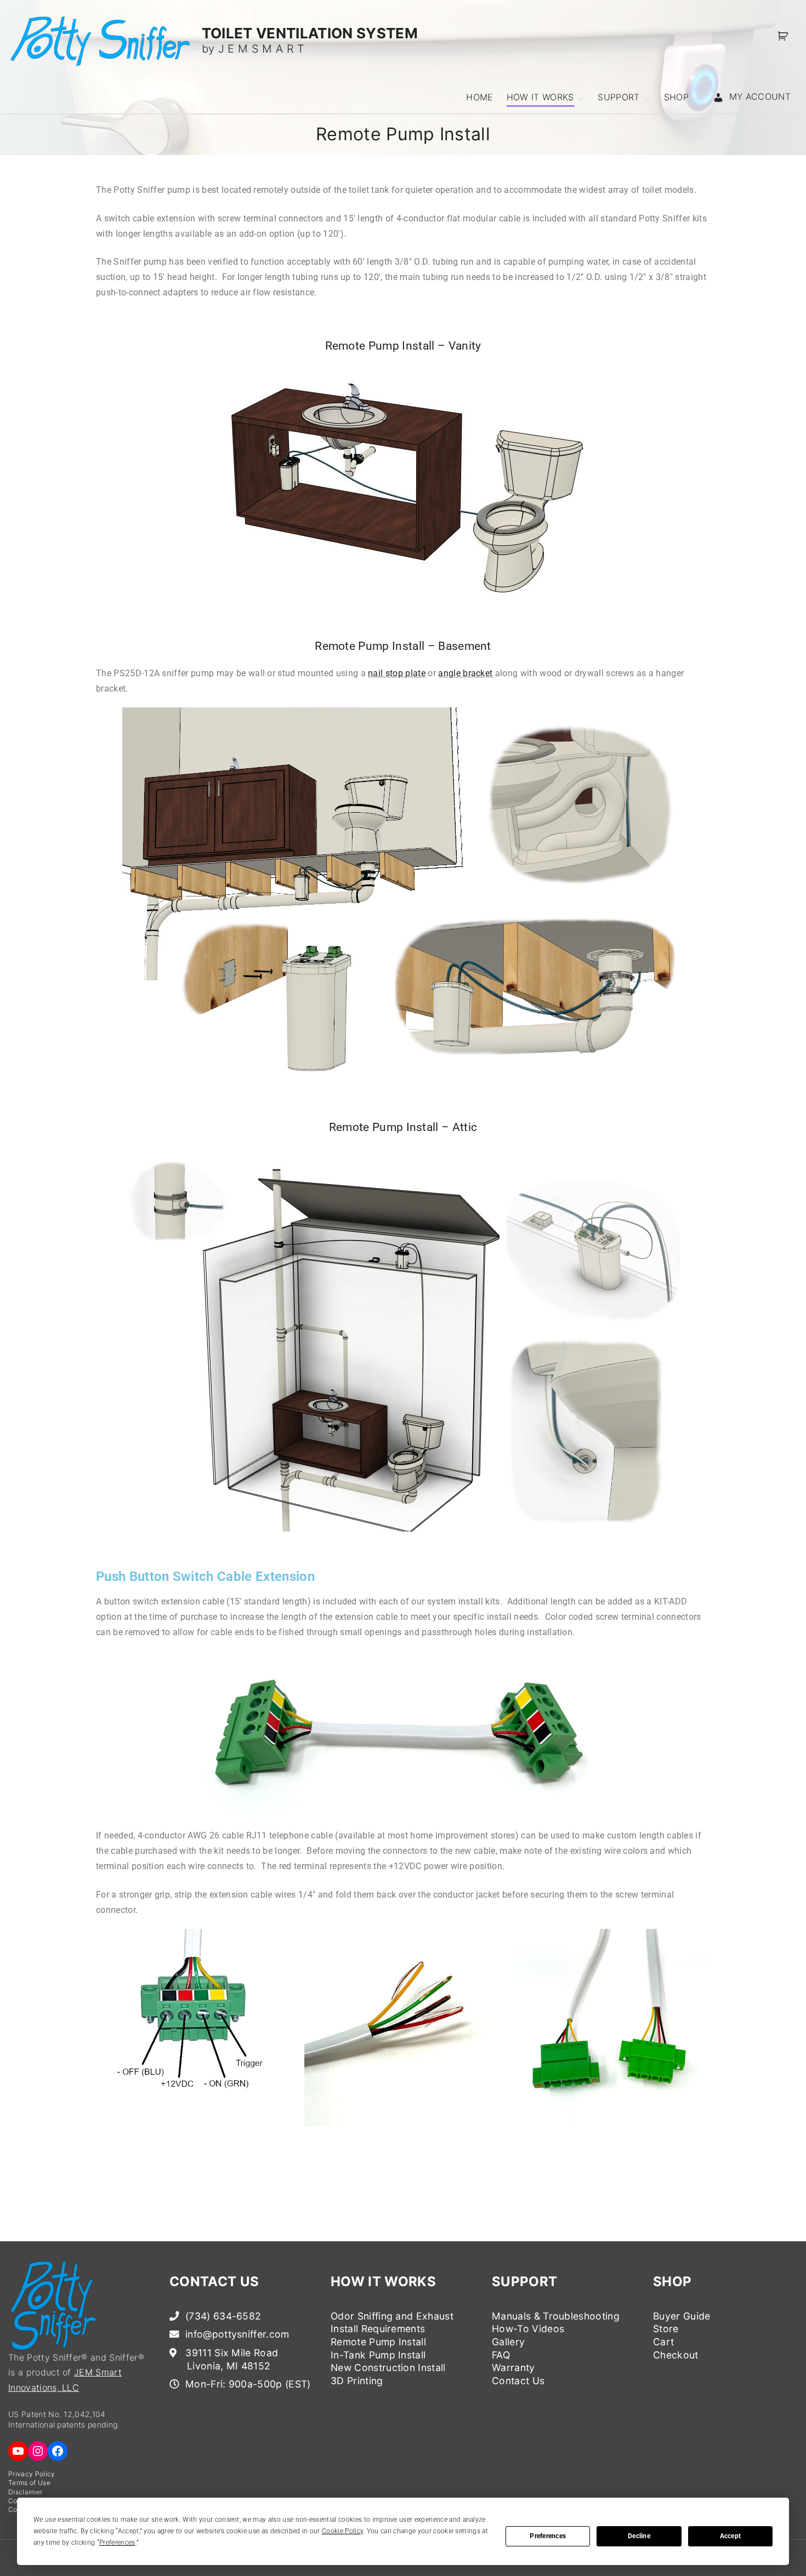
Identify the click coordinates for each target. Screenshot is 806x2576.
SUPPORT (524, 2281)
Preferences (548, 2536)
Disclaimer (25, 2492)
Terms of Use (29, 2483)
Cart (663, 2342)
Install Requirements (378, 2329)
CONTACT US (214, 2281)
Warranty (513, 2367)
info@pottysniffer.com (236, 2334)
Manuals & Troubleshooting (556, 2316)
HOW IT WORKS (383, 2281)
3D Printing (357, 2381)
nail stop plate (397, 673)
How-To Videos (528, 2329)
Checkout (676, 2355)
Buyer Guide (682, 2316)
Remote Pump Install (378, 2342)
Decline (639, 2536)
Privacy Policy (32, 2474)
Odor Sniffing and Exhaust (392, 2316)
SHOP (672, 2281)
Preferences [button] (117, 2543)
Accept (730, 2536)
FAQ (501, 2355)
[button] (785, 36)
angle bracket (465, 673)
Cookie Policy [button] (342, 2531)
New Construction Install (388, 2367)
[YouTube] (18, 2451)
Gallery (508, 2342)
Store (666, 2329)
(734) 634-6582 (222, 2316)
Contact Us (518, 2381)
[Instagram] (38, 2451)
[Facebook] (58, 2451)
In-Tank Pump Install (378, 2355)
